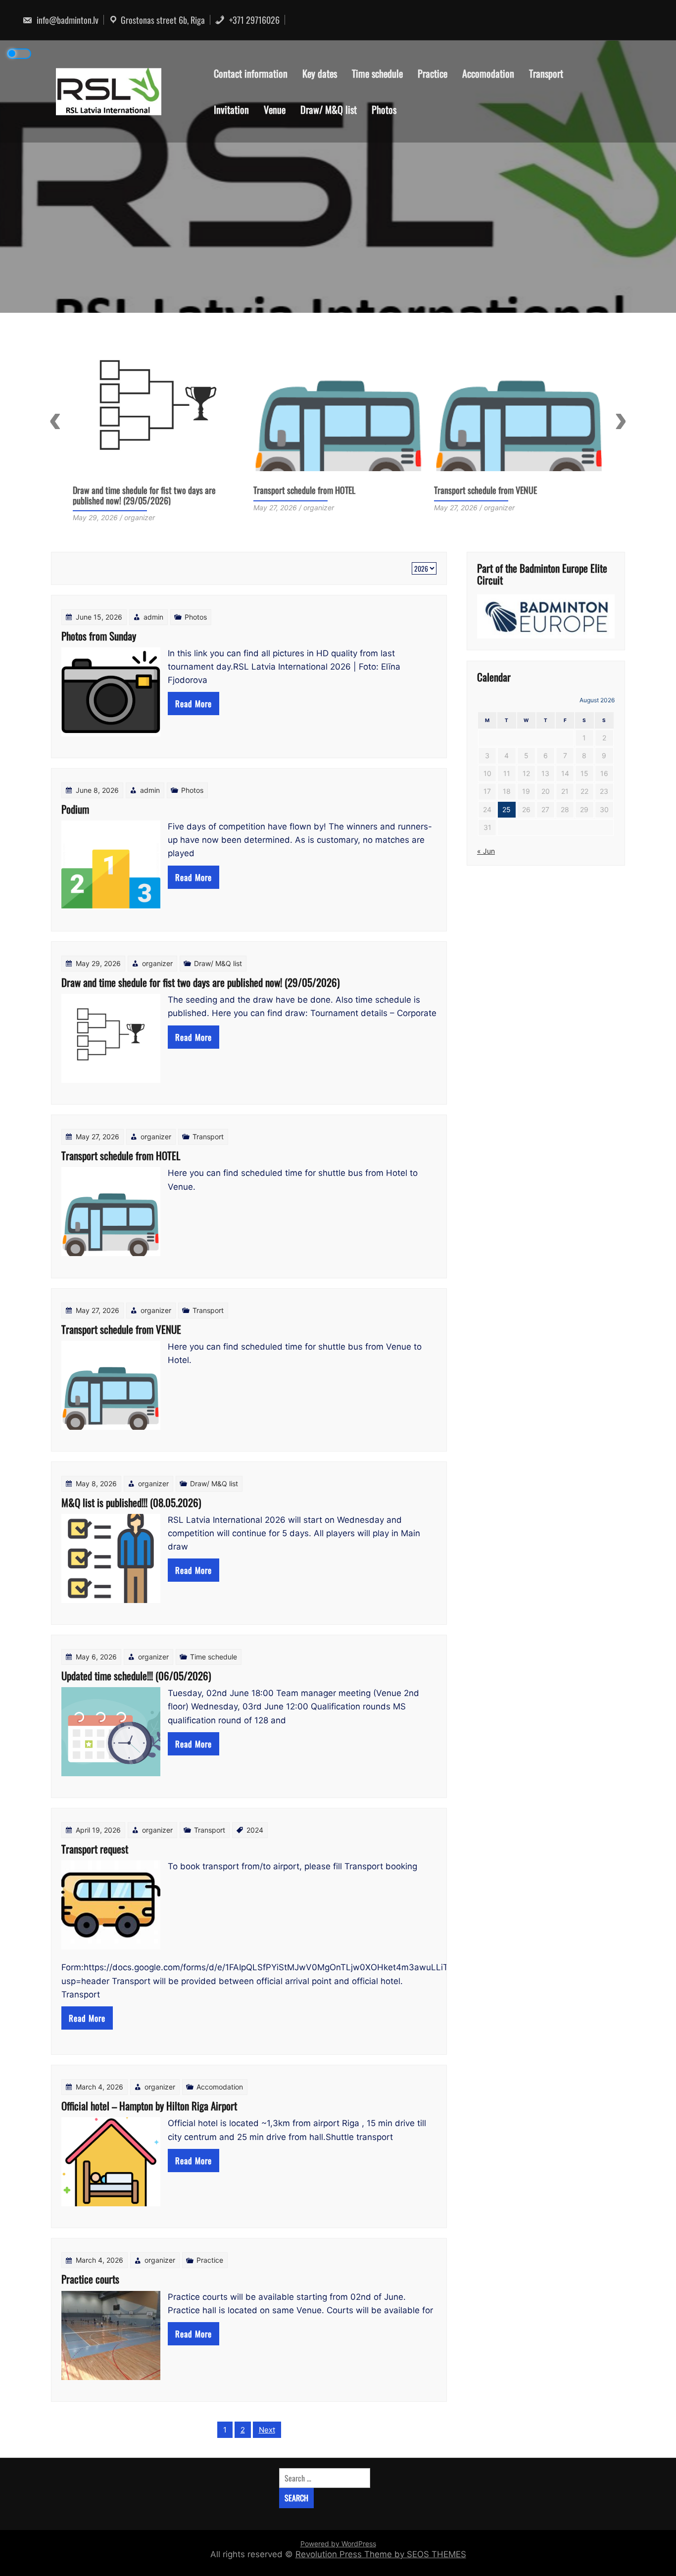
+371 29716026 (253, 20)
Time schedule (377, 73)
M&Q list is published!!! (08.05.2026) (494, 490)
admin (153, 617)
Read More (193, 704)
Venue (275, 109)
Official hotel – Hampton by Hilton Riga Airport (149, 2106)
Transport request (95, 1849)
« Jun (486, 851)
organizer (157, 963)
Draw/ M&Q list (329, 109)
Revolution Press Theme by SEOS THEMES (381, 2554)
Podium (75, 809)
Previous (55, 421)
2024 (255, 1830)
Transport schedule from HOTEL (124, 490)
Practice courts (90, 2279)
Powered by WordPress (338, 2544)
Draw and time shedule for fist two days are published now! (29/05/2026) (200, 982)
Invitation (231, 109)
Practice (433, 73)
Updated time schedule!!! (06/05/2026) (136, 1676)
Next (621, 421)
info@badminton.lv (67, 20)
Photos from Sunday (99, 636)
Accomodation (488, 73)
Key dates (320, 73)
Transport (546, 73)
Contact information (251, 73)
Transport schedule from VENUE (305, 490)
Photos (384, 109)
